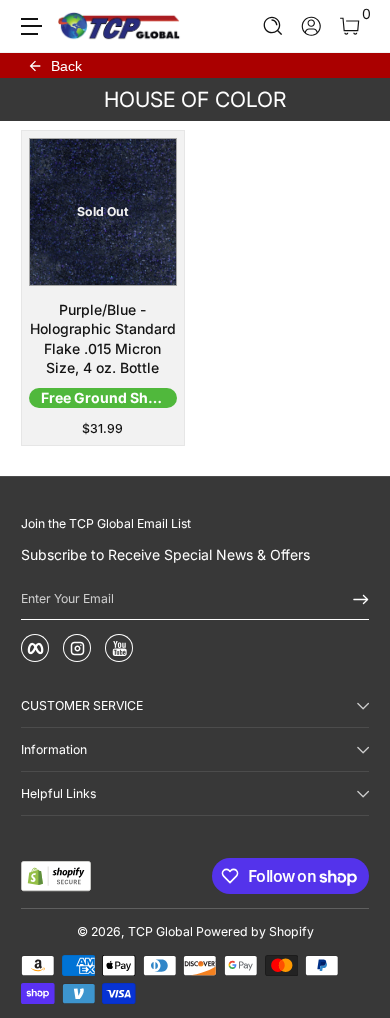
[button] (273, 26)
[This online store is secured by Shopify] (56, 876)
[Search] (273, 26)
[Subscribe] (354, 599)
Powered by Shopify (255, 931)
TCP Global (160, 931)
